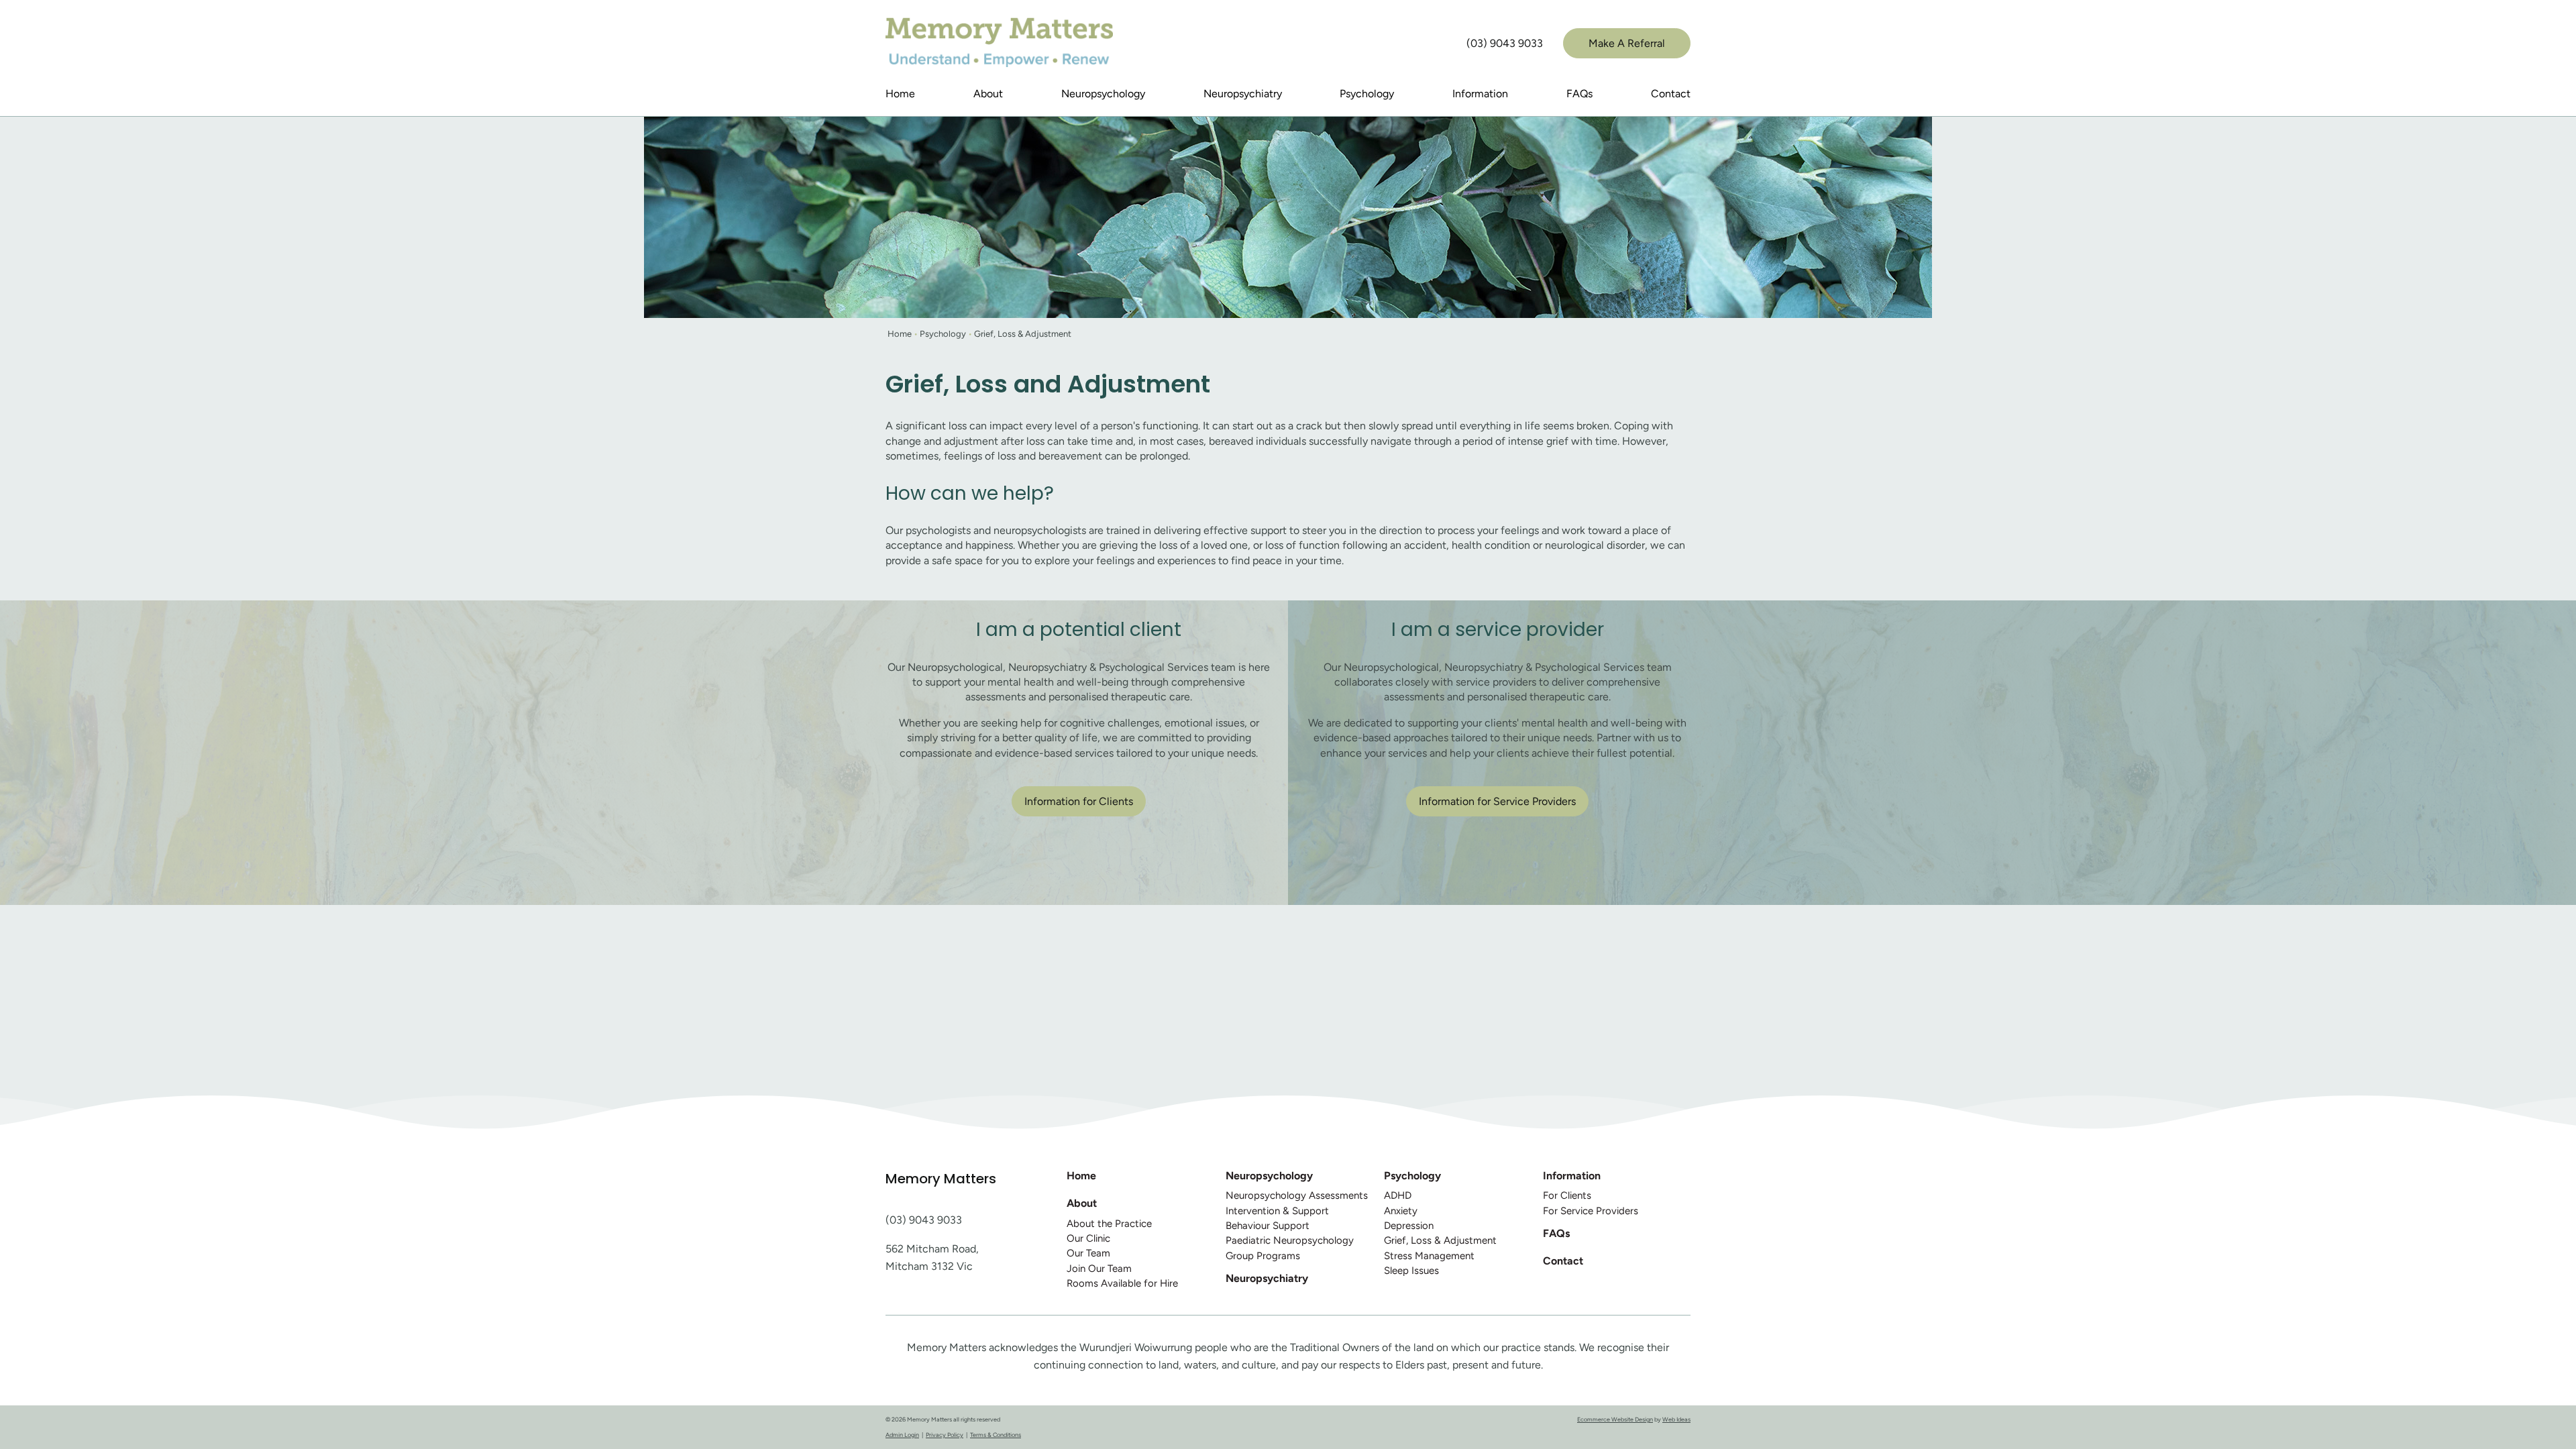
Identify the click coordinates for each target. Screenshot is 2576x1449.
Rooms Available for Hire (1122, 1283)
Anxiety (1401, 1211)
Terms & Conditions (996, 1435)
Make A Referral (1627, 43)
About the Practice (1109, 1224)
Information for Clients (1079, 801)
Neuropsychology (1103, 94)
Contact (1671, 94)
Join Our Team (1099, 1269)
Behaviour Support (1268, 1226)
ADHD (1398, 1195)
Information (1480, 94)
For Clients (1567, 1195)
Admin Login (902, 1435)
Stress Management (1429, 1256)
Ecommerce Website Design (1615, 1419)
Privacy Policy (945, 1435)
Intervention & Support (1277, 1211)
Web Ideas (1676, 1419)
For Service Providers (1591, 1211)
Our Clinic (1088, 1238)
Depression (1409, 1226)
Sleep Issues (1411, 1271)
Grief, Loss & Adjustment (1023, 334)
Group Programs (1263, 1256)
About (988, 94)
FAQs (1579, 94)
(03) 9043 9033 (1505, 43)
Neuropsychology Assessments (1297, 1195)
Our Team (1088, 1253)
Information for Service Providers (1497, 801)
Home (900, 94)
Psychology (1367, 94)
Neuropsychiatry (1243, 94)
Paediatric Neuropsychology (1290, 1240)
